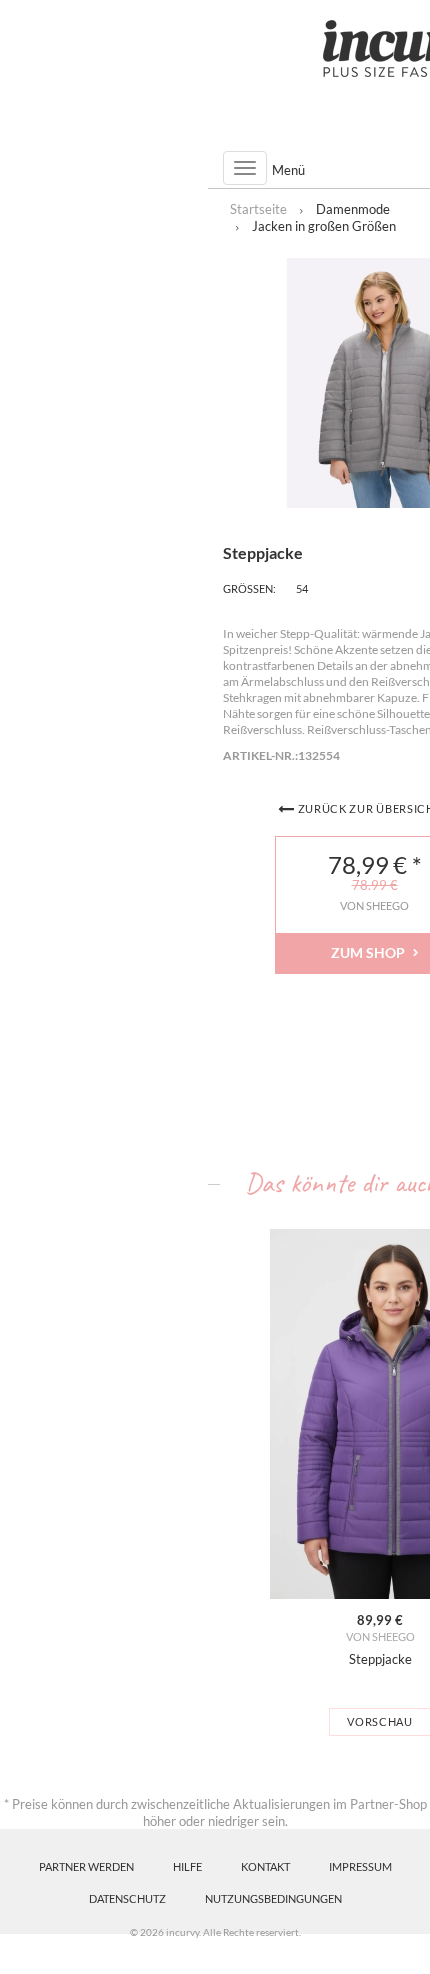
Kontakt (265, 1866)
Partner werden (86, 1866)
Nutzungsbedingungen (273, 1898)
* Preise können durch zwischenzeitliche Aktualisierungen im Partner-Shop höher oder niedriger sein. (215, 1812)
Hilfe (187, 1866)
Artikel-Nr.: (260, 755)
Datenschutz (127, 1898)
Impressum (360, 1866)
